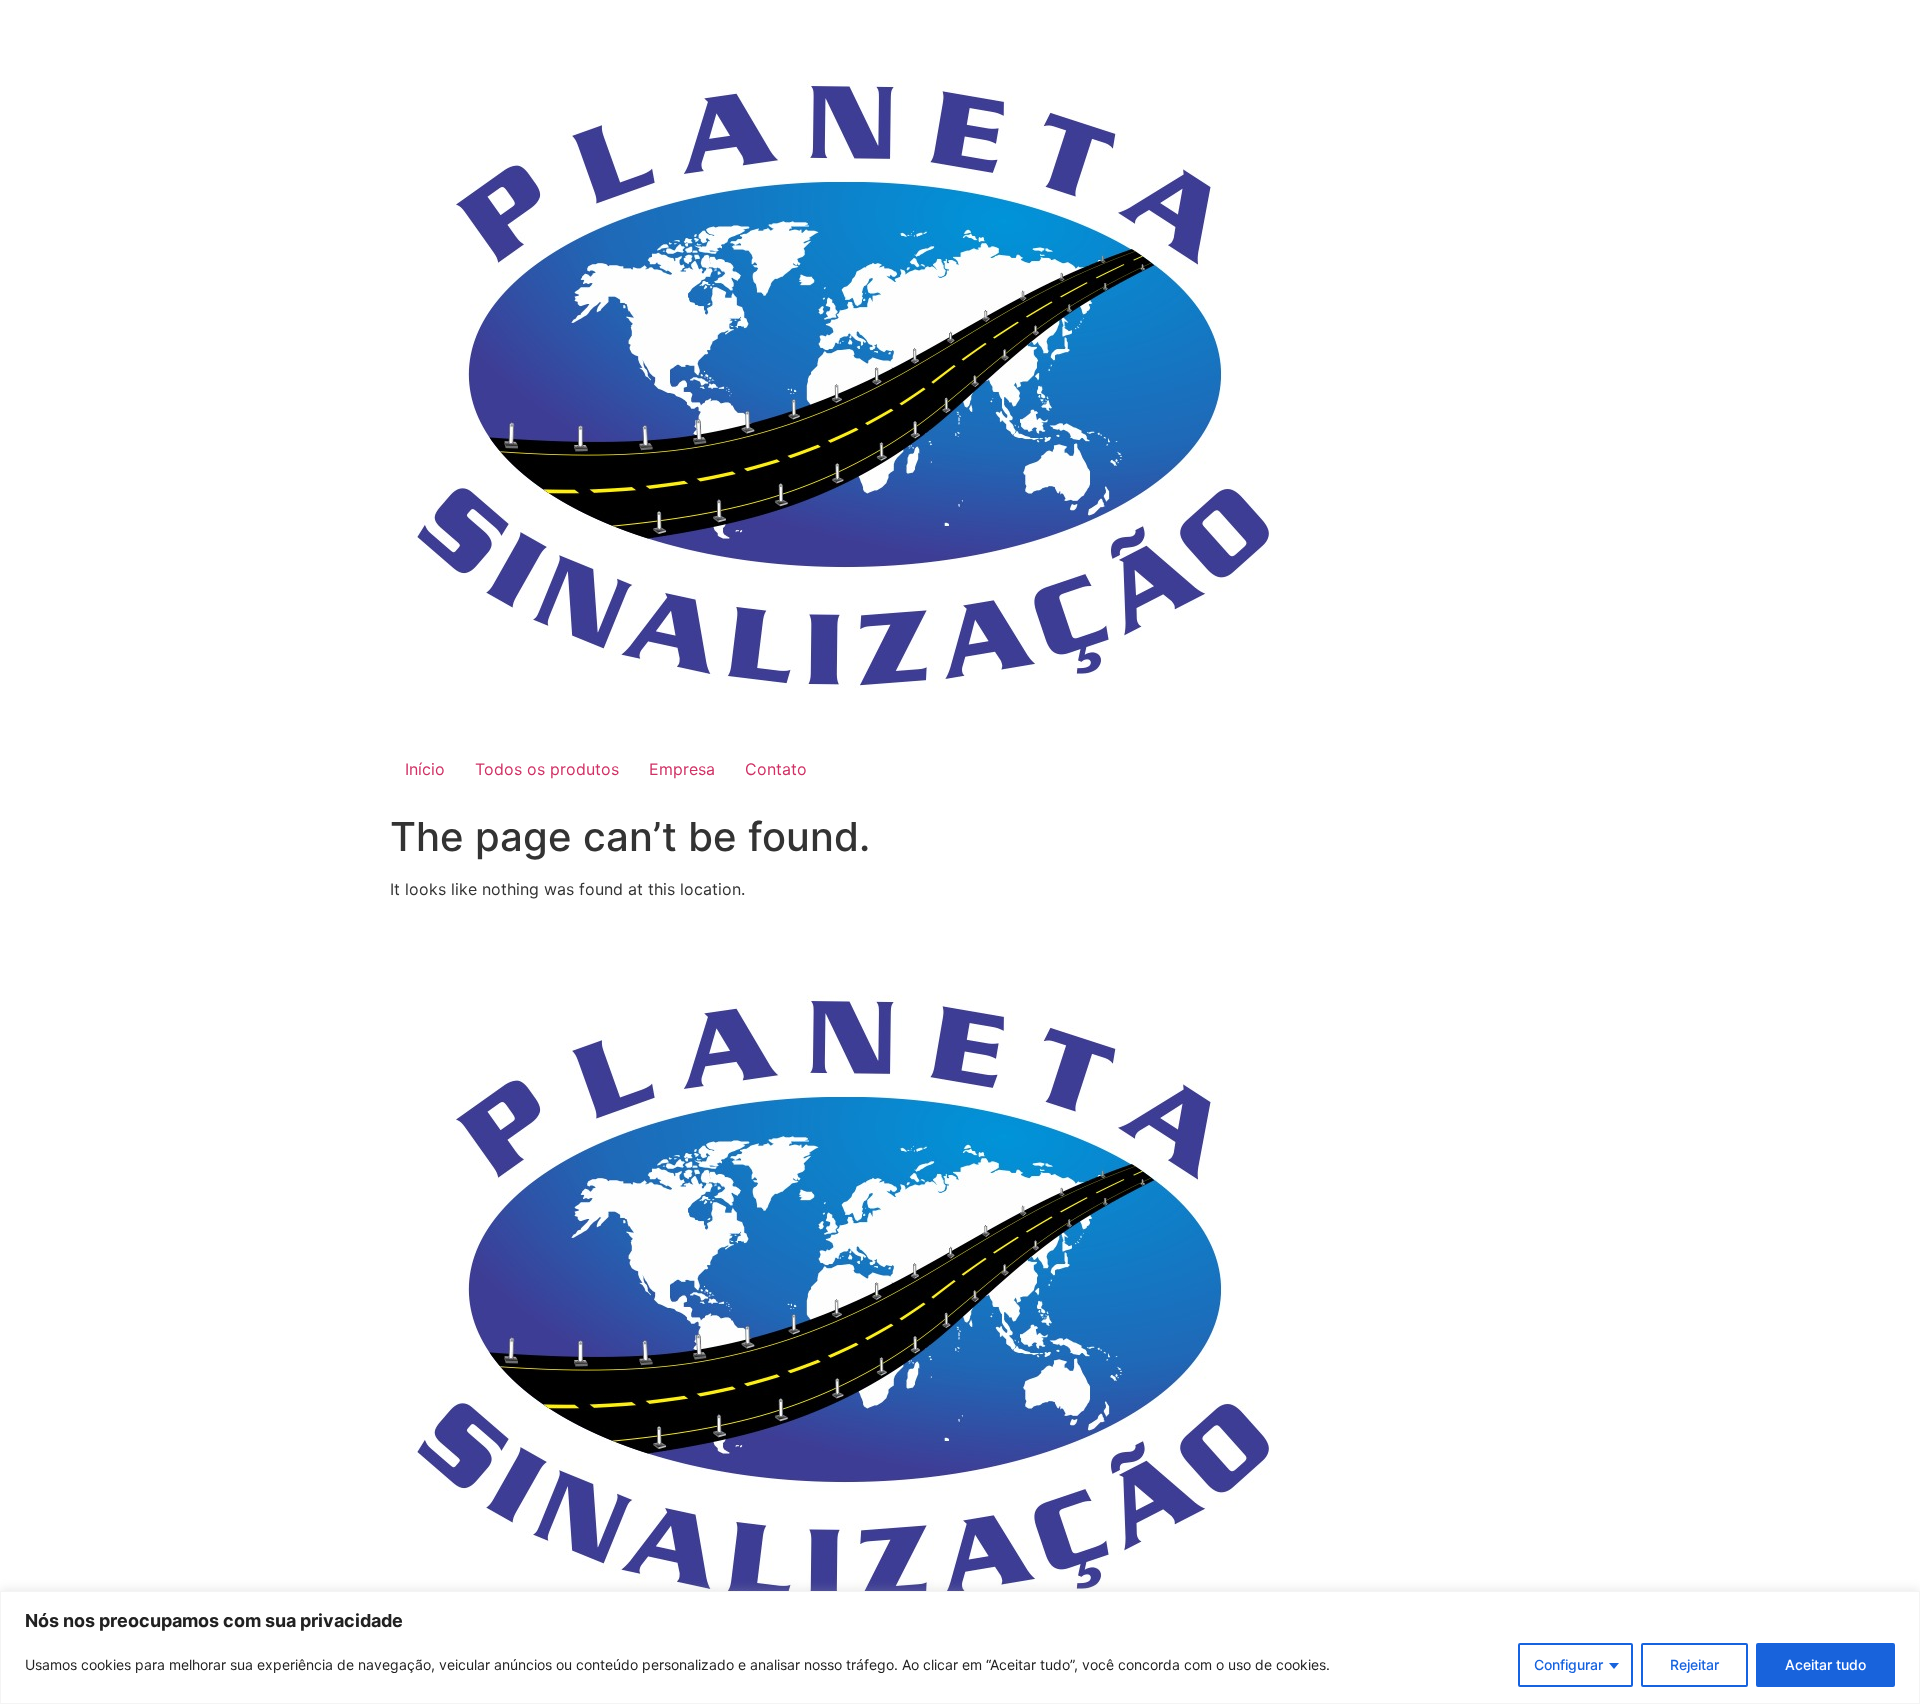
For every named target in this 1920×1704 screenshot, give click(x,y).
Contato (776, 769)
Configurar (1568, 1664)
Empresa (682, 769)
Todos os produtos (547, 769)
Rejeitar (1694, 1664)
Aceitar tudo (1825, 1664)
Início (425, 769)
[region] (960, 1647)
